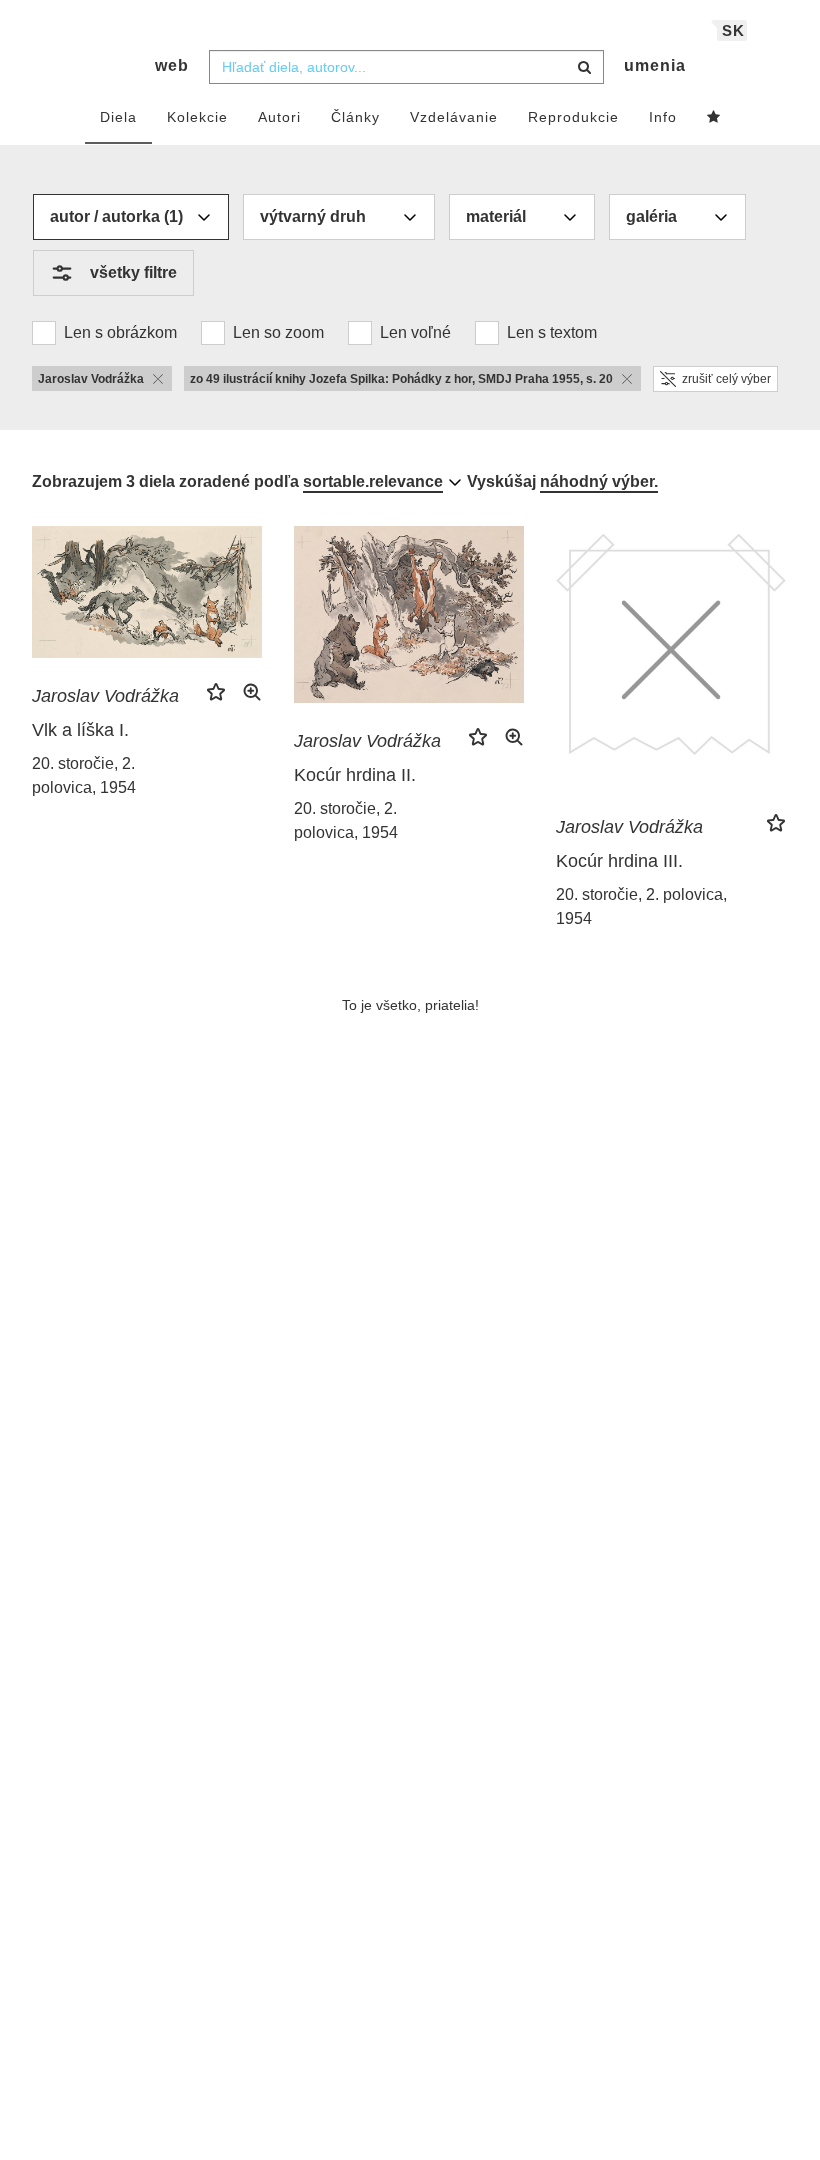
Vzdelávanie (454, 117)
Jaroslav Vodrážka (105, 696)
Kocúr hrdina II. (355, 775)
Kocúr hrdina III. (619, 861)
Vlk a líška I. (80, 730)
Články (355, 117)
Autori (279, 117)
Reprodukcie (573, 117)
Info (663, 117)
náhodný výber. (599, 481)
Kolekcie (197, 117)
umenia (655, 65)
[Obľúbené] (714, 118)
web (172, 65)
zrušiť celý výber (726, 379)
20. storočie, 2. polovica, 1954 (84, 775)
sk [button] (733, 30)
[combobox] (406, 67)
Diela (118, 117)
